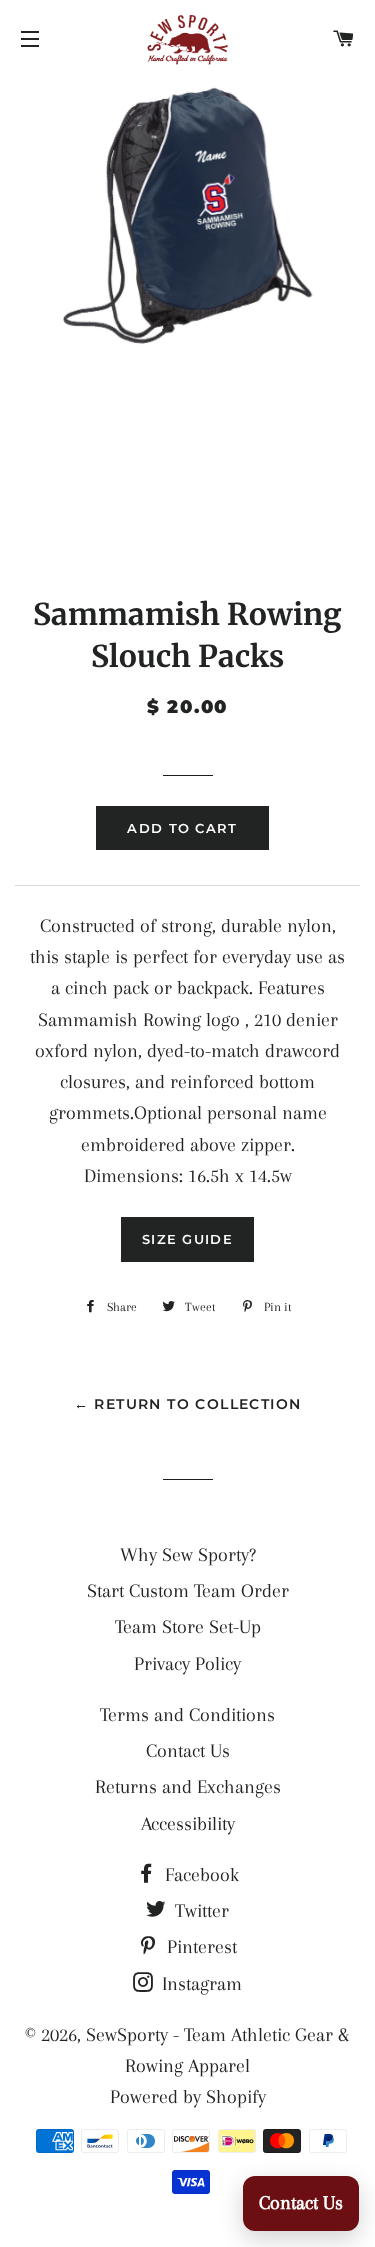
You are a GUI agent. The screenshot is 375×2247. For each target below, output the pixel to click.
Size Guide (187, 1239)
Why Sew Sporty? (188, 1555)
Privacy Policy (187, 1664)
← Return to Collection (188, 1404)
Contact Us (188, 1751)
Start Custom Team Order (188, 1591)
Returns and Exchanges (188, 1787)
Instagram (199, 1984)
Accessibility (188, 1824)
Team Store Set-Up (188, 1627)
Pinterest (199, 1947)
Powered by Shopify (188, 2097)
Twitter (199, 1911)
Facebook (199, 1875)
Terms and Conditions (187, 1715)
